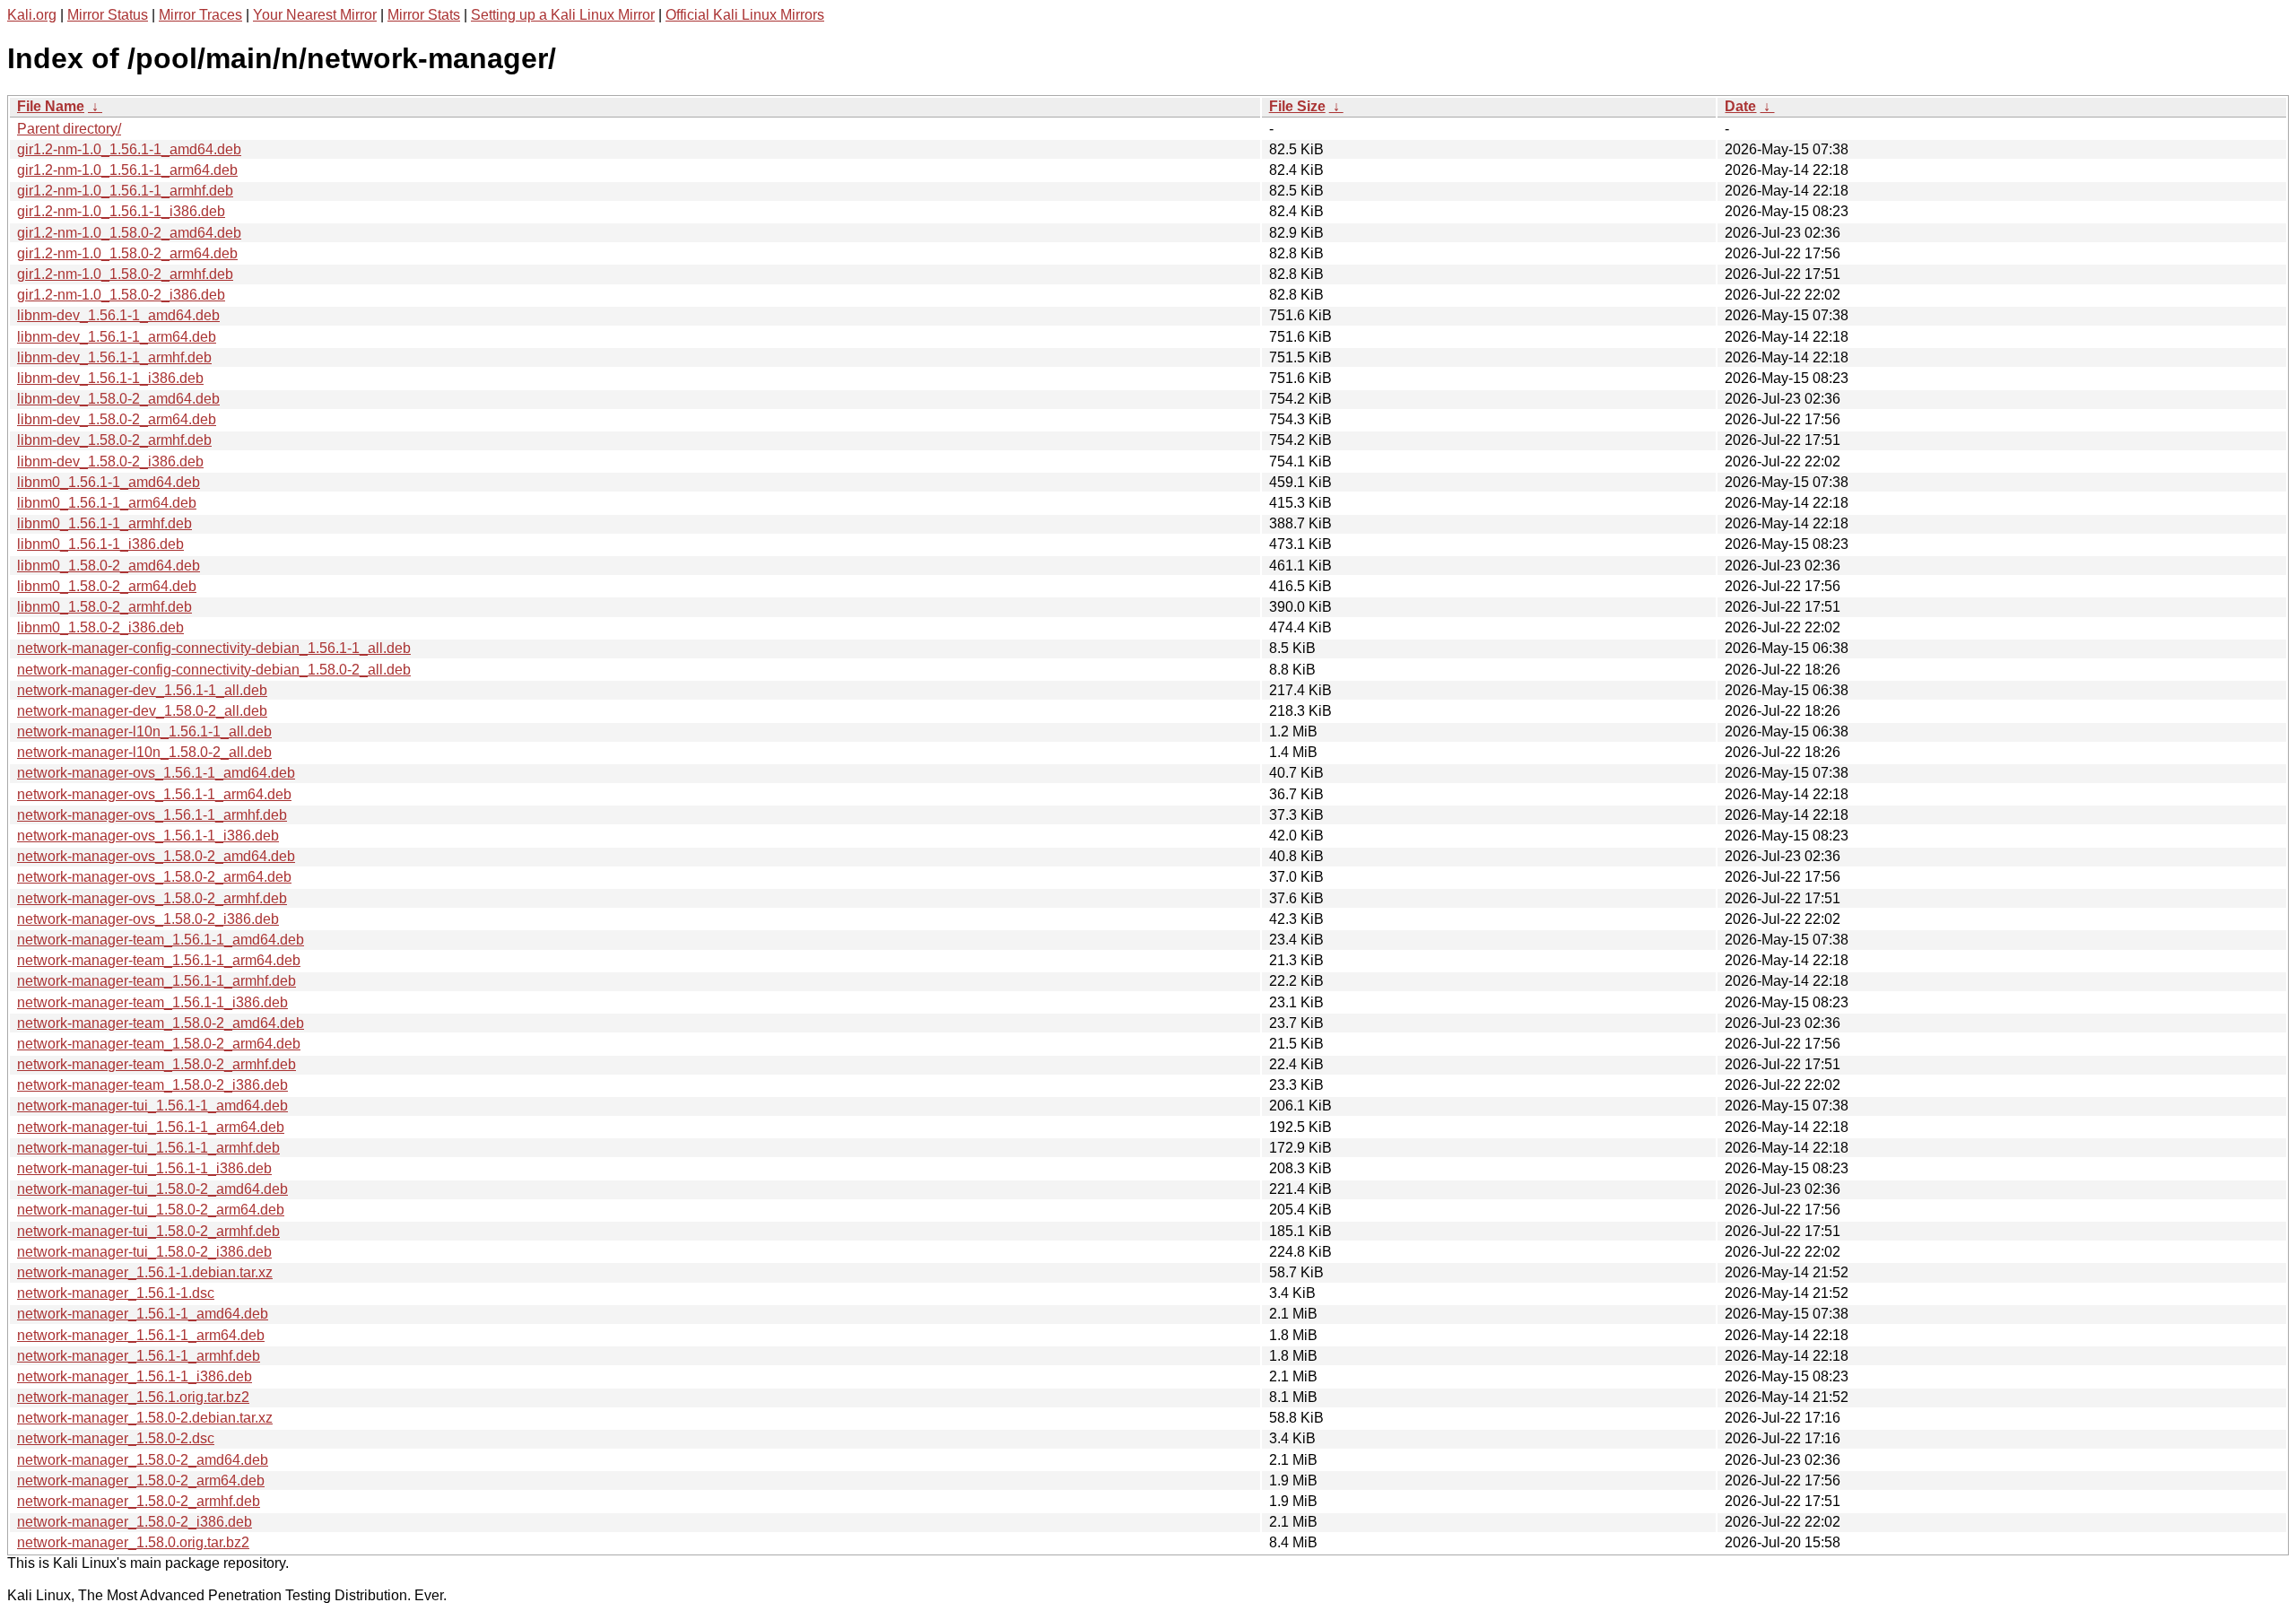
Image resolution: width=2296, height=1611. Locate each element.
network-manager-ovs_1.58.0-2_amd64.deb (156, 856)
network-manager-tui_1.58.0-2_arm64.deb (151, 1210)
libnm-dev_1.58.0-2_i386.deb (110, 462)
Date (1740, 106)
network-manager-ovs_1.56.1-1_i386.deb (148, 836)
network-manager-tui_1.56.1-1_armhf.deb (148, 1148)
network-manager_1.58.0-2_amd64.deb (143, 1460)
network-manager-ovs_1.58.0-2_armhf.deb (152, 898)
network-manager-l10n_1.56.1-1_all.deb (144, 731)
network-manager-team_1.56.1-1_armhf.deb (157, 981)
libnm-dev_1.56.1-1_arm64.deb (117, 337)
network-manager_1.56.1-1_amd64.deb (143, 1314)
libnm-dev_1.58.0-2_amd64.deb (118, 399)
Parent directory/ (69, 129)
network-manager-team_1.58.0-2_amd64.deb (161, 1023)
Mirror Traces (200, 15)
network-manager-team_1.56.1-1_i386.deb (152, 1002)
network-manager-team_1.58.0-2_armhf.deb (157, 1064)
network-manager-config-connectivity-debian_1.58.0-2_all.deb (214, 670)
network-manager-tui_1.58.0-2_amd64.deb (152, 1189)
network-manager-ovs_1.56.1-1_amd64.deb (156, 773)
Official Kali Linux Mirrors (745, 15)
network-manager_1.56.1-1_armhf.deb (139, 1356)
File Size (1297, 106)
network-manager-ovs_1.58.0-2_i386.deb (148, 919)
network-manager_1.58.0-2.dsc (116, 1438)
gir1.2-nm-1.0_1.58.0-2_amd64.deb (129, 233)
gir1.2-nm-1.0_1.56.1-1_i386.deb (121, 211)
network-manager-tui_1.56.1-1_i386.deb (144, 1168)
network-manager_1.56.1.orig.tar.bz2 (133, 1397)
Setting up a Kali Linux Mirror (563, 15)
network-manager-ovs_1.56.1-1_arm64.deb (154, 794)
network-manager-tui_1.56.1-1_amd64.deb (152, 1106)
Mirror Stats (424, 15)
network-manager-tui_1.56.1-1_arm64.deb (151, 1127)
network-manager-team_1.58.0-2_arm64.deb (159, 1044)
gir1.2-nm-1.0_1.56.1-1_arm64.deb (127, 170)
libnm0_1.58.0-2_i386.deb (100, 627)
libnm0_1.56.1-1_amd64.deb (109, 482)
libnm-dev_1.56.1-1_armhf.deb (114, 357)
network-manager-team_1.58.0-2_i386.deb (152, 1085)
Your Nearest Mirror (315, 15)
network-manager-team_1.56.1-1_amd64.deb (161, 940)
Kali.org (32, 15)
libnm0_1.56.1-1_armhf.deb (104, 523)
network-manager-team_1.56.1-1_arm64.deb (159, 960)
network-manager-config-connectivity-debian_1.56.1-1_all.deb (214, 648)
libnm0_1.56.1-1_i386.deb (100, 544)
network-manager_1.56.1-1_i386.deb (135, 1376)
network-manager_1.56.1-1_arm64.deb (141, 1335)
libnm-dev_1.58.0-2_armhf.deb (114, 440)
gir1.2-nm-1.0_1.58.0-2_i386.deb (121, 295)
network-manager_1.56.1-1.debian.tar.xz (145, 1272)
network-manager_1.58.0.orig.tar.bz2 (133, 1542)
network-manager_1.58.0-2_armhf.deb (139, 1501)
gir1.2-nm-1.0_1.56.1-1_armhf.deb (125, 191)
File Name (51, 106)
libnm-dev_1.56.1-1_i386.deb (110, 378)
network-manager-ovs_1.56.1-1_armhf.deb (152, 815)
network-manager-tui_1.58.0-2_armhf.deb (148, 1231)
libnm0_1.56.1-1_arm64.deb (107, 503)
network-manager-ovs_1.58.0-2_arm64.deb (154, 877)
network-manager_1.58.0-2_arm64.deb (141, 1480)
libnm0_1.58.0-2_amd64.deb (109, 566)
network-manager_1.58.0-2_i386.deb (135, 1522)
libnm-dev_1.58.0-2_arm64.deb (117, 419)
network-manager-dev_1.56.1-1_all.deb (142, 690)
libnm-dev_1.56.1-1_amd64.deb (118, 315)
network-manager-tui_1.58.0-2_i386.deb (144, 1252)
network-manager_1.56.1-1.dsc (116, 1293)
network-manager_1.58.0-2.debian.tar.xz (145, 1418)
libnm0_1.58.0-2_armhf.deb (104, 607)
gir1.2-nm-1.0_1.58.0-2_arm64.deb (127, 253)
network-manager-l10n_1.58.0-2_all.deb (144, 752)
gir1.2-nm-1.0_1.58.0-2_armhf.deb (125, 274)
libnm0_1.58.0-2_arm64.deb (107, 586)
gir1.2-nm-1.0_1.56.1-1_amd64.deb (129, 149)
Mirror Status (108, 15)
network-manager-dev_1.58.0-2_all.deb (142, 711)
